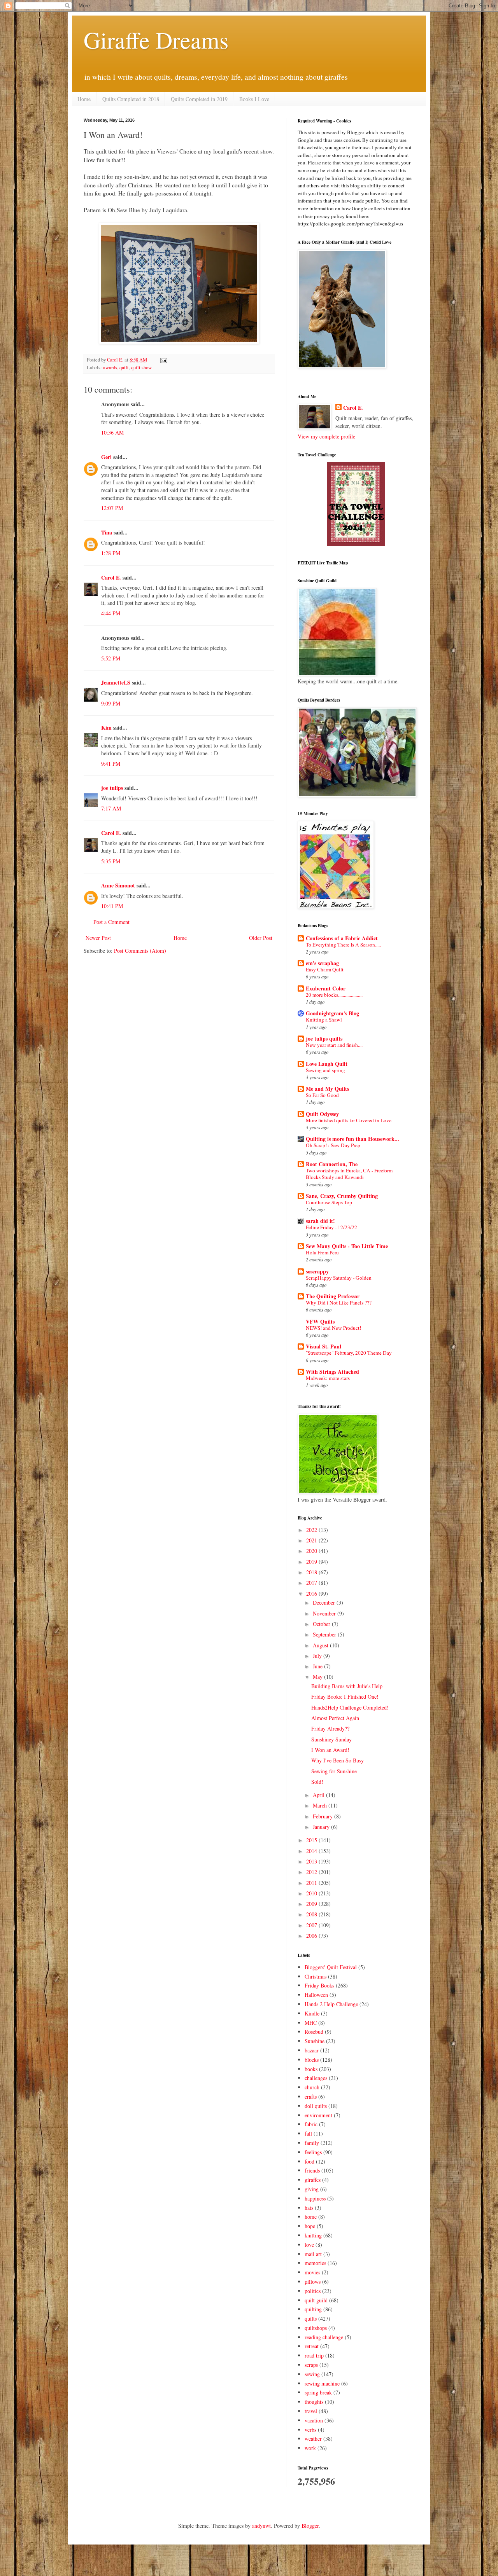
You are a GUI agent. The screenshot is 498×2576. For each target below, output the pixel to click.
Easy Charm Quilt (325, 969)
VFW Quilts (320, 1321)
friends (312, 2170)
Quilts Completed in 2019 (199, 99)
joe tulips (112, 788)
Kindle (312, 2013)
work (310, 2448)
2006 (312, 1936)
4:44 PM (111, 613)
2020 (312, 1551)
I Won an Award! (330, 1750)
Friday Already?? (330, 1728)
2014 (312, 1851)
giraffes (313, 2180)
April (319, 1795)
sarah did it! (320, 1221)
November (325, 1613)
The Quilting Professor (333, 1296)
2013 (312, 1861)
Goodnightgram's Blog (332, 1013)
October (322, 1624)
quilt (124, 368)
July (318, 1656)
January (322, 1827)
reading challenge (324, 2337)
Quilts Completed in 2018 (131, 99)
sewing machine (322, 2383)
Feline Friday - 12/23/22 (331, 1227)
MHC (311, 2023)
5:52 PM (111, 658)
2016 (312, 1594)
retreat (312, 2346)
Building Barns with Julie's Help (347, 1686)
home (311, 2217)
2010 (312, 1893)
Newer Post (98, 938)
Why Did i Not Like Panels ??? (339, 1303)
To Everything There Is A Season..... (343, 945)
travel (311, 2411)
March (321, 1805)
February (324, 1816)
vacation (314, 2420)
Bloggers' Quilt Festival (331, 1967)
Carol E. (111, 577)
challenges (316, 2078)
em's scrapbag (322, 963)
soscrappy (317, 1271)
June (318, 1666)
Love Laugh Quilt (327, 1064)
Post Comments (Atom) (140, 951)
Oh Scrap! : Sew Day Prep (333, 1145)
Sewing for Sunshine (334, 1771)
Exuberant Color (326, 988)
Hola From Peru (322, 1252)
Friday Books (319, 1985)
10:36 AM (112, 432)
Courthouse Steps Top (329, 1202)
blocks (312, 2060)
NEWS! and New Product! (333, 1328)
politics (313, 2291)
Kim (106, 727)
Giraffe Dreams (156, 40)
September (325, 1634)
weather (313, 2439)
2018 (312, 1572)
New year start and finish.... (334, 1045)
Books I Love (254, 99)
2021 (312, 1540)
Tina (107, 532)
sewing (312, 2374)
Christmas (316, 1976)
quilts (311, 2318)
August (321, 1645)
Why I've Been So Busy (338, 1760)
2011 (312, 1883)
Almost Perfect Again (335, 1718)
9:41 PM (111, 764)
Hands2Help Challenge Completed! (350, 1707)
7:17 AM (111, 808)
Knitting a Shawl (324, 1020)
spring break (318, 2392)
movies (312, 2272)
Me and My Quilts (327, 1089)
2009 (312, 1904)
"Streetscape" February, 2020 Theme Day (349, 1353)
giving (312, 2189)
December (325, 1602)
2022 (312, 1530)
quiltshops (316, 2328)
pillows (313, 2282)
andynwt (261, 2526)
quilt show (141, 368)
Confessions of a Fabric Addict (342, 938)
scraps (311, 2365)
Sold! (317, 1782)
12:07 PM (112, 508)
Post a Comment (111, 922)
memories (315, 2263)
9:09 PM (111, 703)
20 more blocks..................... (334, 995)
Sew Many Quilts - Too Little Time (347, 1246)
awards (110, 368)
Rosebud (314, 2032)
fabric (311, 2124)
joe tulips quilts (324, 1038)
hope (310, 2226)
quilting (313, 2309)
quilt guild (316, 2300)
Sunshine (315, 2041)
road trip (314, 2355)
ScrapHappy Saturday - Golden (339, 1278)
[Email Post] (163, 360)
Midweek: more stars (328, 1378)
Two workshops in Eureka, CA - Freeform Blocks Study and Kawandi (349, 1174)
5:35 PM (111, 861)
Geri (106, 457)
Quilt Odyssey (322, 1114)
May (318, 1677)
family (312, 2143)
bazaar (312, 2050)
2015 (312, 1840)
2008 (312, 1914)
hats (309, 2208)
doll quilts (316, 2106)
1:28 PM (111, 553)
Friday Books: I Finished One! (345, 1697)
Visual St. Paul (324, 1346)
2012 (312, 1872)
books (311, 2069)
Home (84, 99)
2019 (312, 1562)
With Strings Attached (332, 1372)
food (309, 2161)
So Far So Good (322, 1095)
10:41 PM (112, 906)
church (312, 2087)
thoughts (314, 2402)
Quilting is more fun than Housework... (352, 1139)
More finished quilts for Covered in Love (349, 1120)
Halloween (316, 1995)
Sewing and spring (325, 1070)
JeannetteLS (116, 682)
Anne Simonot (118, 885)
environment (318, 2115)
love (309, 2245)
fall (308, 2133)
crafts (311, 2097)
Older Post (261, 938)
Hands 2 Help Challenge (331, 2004)
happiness (315, 2198)
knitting (313, 2235)
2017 (312, 1583)
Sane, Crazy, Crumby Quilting (342, 1196)
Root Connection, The (332, 1164)
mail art (313, 2254)
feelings (313, 2152)
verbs (310, 2430)
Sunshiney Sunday (331, 1739)
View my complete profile (326, 436)
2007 (312, 1925)
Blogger (310, 2526)
